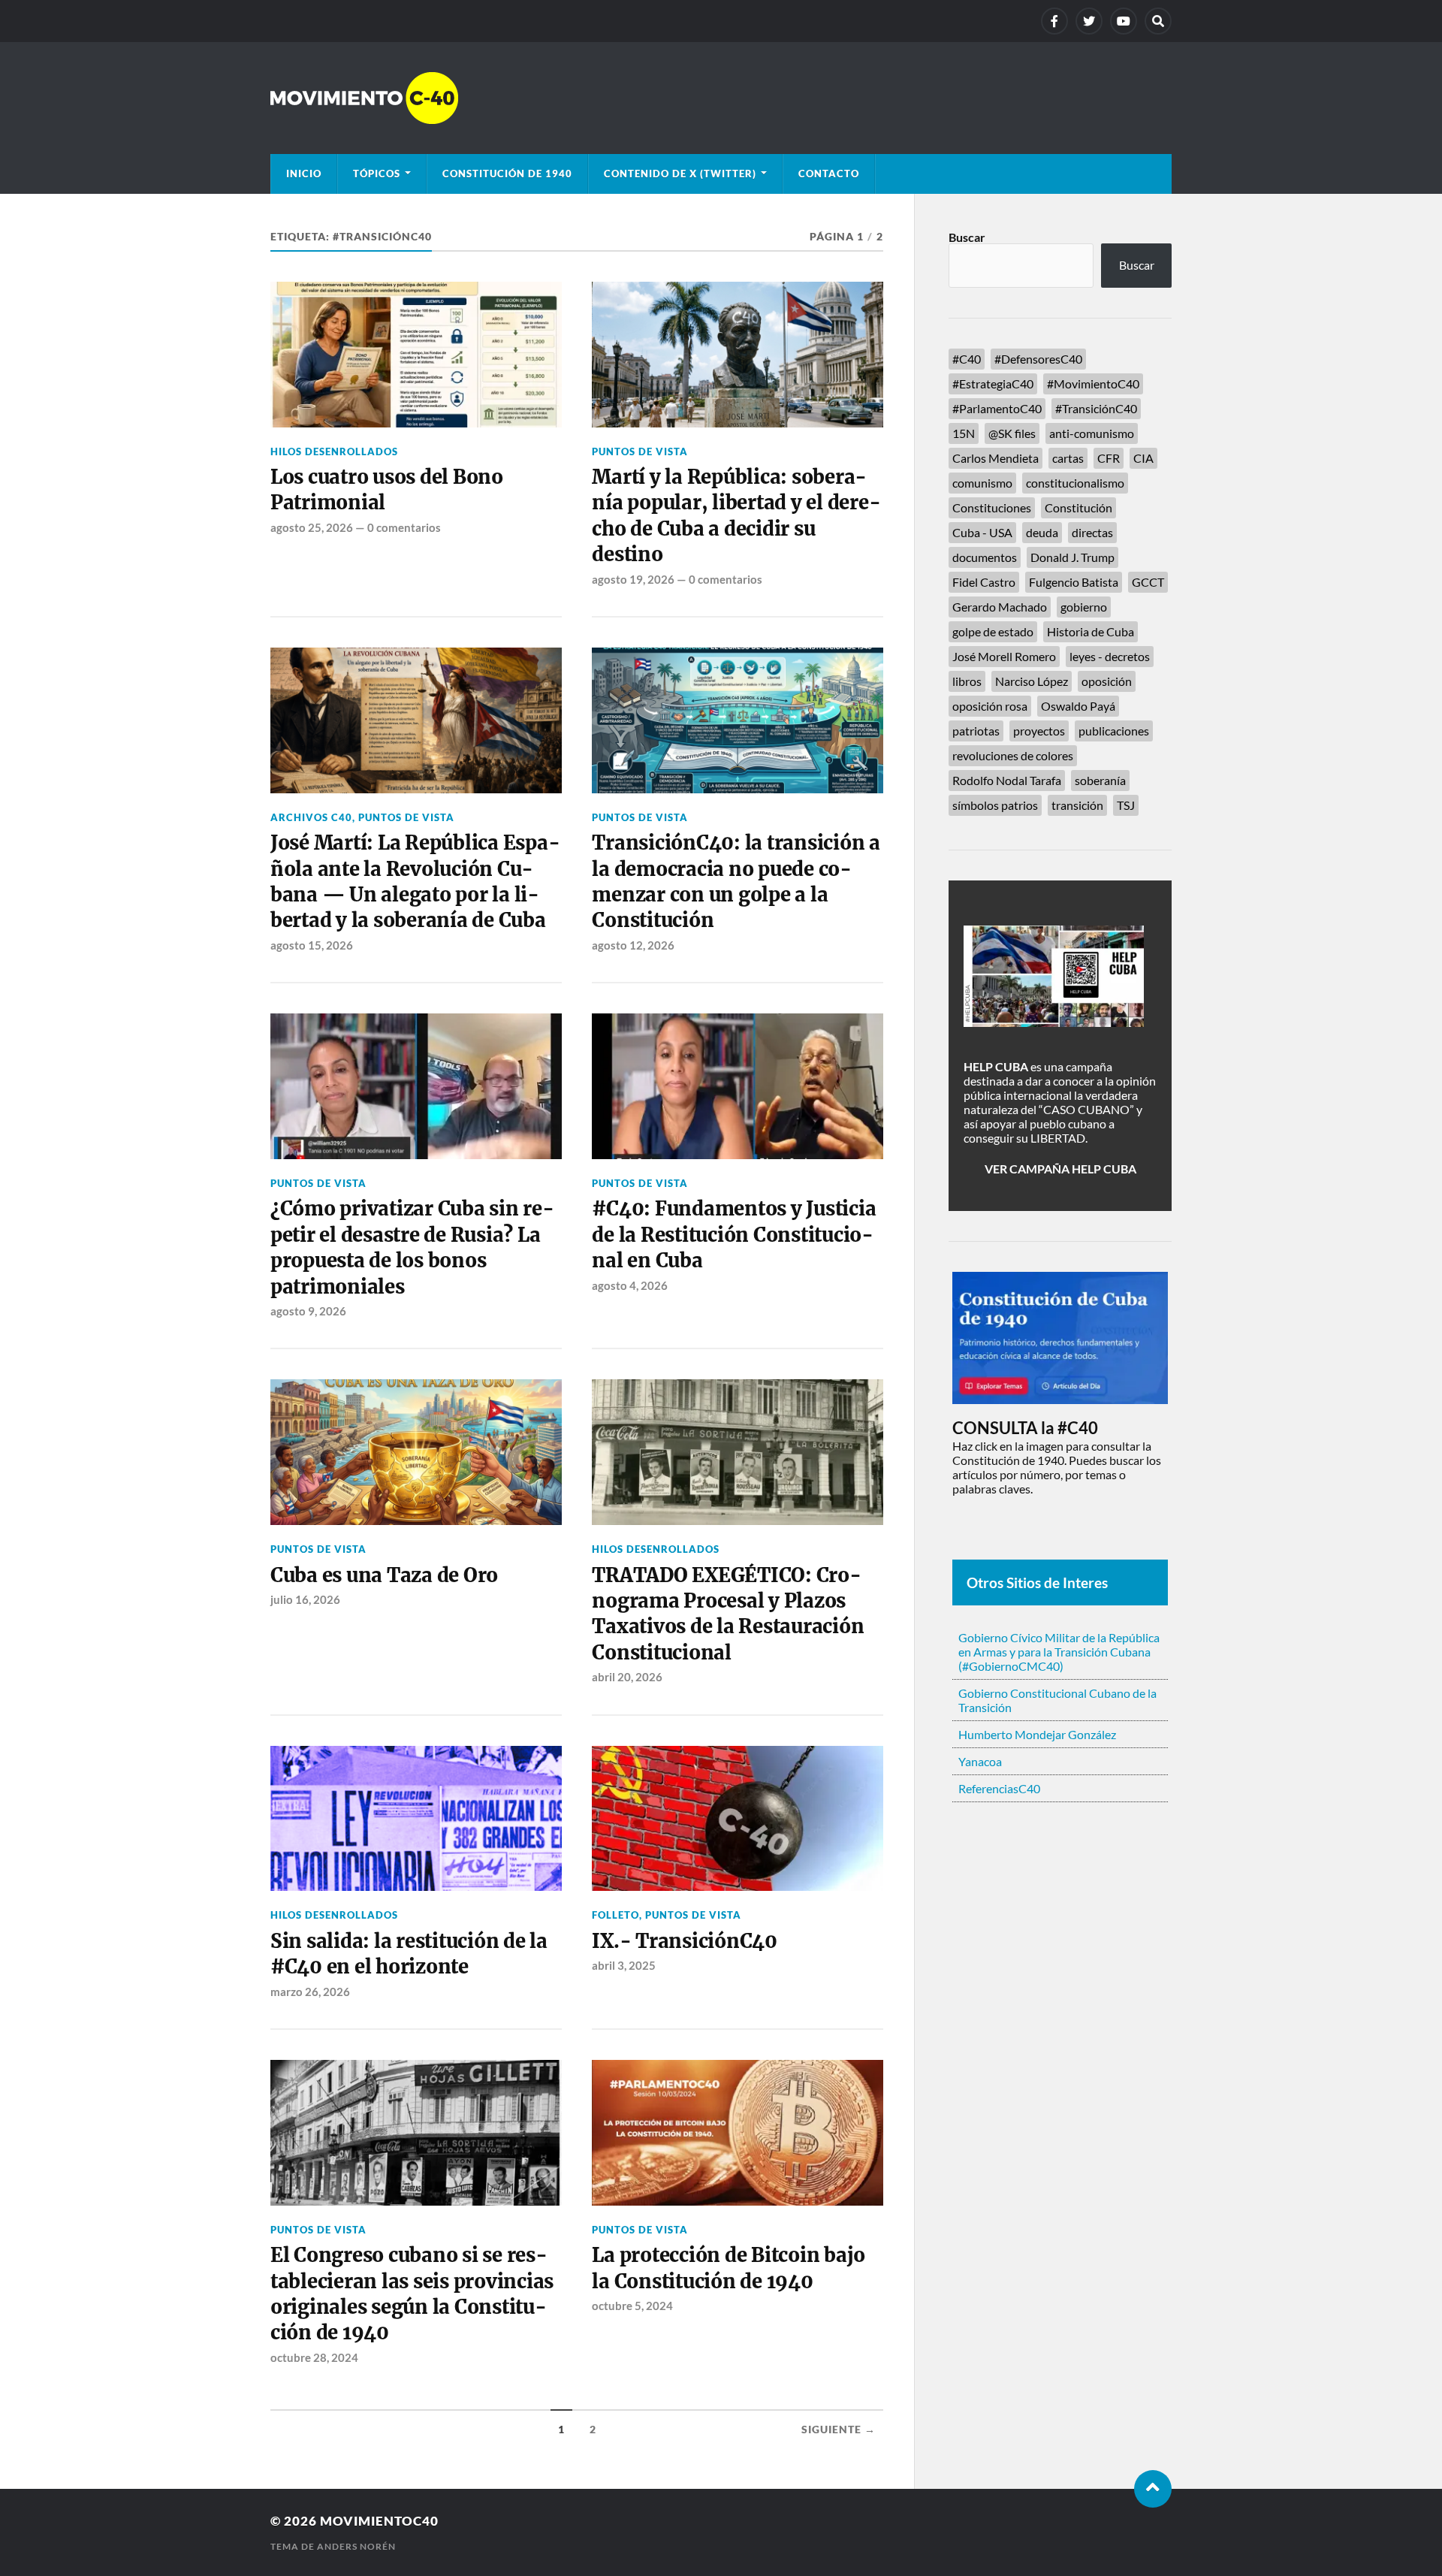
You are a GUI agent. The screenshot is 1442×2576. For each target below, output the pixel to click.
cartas (1068, 458)
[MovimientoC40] (721, 98)
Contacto (829, 174)
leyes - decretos (1110, 656)
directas (1092, 532)
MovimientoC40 (379, 2521)
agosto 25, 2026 (312, 527)
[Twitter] (1089, 21)
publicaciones (1114, 731)
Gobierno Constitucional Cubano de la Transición (1057, 1700)
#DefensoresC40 (1038, 359)
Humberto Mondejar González (1037, 1734)
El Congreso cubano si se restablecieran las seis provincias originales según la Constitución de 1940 (412, 2294)
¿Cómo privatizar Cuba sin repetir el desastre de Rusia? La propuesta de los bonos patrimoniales (412, 1247)
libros (967, 681)
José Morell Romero (1004, 656)
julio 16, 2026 (305, 1599)
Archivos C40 (311, 817)
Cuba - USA (982, 532)
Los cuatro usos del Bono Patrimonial (387, 490)
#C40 (967, 359)
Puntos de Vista (640, 451)
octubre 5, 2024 (632, 2306)
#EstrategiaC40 (993, 384)
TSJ (1126, 805)
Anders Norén (356, 2546)
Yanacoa (980, 1761)
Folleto (615, 1915)
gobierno (1084, 607)
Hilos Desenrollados (334, 451)
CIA (1143, 458)
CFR (1109, 458)
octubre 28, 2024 (314, 2357)
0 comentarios (404, 527)
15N (964, 433)
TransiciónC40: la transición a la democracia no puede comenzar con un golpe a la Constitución (736, 882)
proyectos (1039, 731)
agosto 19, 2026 (633, 579)
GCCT (1148, 582)
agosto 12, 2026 (633, 945)
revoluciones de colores (1013, 755)
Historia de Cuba (1091, 631)
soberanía (1100, 780)
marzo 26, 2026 (310, 1992)
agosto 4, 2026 (630, 1285)
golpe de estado (993, 631)
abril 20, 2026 (627, 1677)
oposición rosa (990, 706)
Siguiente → (839, 2430)
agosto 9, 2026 (308, 1311)
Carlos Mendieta (996, 458)
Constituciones (992, 507)
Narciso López (1032, 681)
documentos (985, 557)
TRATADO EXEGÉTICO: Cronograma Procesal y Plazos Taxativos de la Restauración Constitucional (728, 1614)
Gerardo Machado (1000, 607)
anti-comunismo (1092, 433)
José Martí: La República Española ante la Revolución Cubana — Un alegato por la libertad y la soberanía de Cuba (415, 882)
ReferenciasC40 (999, 1788)
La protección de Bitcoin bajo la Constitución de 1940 (729, 2268)
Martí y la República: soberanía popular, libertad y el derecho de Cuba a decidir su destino (736, 516)
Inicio (304, 174)
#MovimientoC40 (1093, 384)
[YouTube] (1124, 21)
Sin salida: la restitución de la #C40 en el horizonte (409, 1954)
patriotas (976, 731)
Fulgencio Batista (1074, 582)
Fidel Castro (984, 582)
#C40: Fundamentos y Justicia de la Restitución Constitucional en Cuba (734, 1235)
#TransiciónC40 (1096, 408)
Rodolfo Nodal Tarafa (1007, 780)
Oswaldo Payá (1078, 706)
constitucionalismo (1075, 483)
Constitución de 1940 (507, 174)
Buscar (967, 237)
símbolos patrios (995, 805)
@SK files (1012, 433)
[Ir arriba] (1153, 2489)
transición (1077, 805)
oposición (1107, 681)
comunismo (982, 483)
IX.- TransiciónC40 (684, 1941)
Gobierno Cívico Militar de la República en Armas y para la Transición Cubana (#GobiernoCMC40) (1059, 1652)
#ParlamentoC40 (997, 408)
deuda (1042, 532)
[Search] (1158, 21)
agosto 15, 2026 (312, 945)
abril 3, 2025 (624, 1965)
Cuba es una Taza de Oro (384, 1575)
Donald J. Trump (1072, 557)
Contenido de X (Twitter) (680, 174)
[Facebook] (1054, 21)
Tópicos (377, 174)
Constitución (1078, 507)
